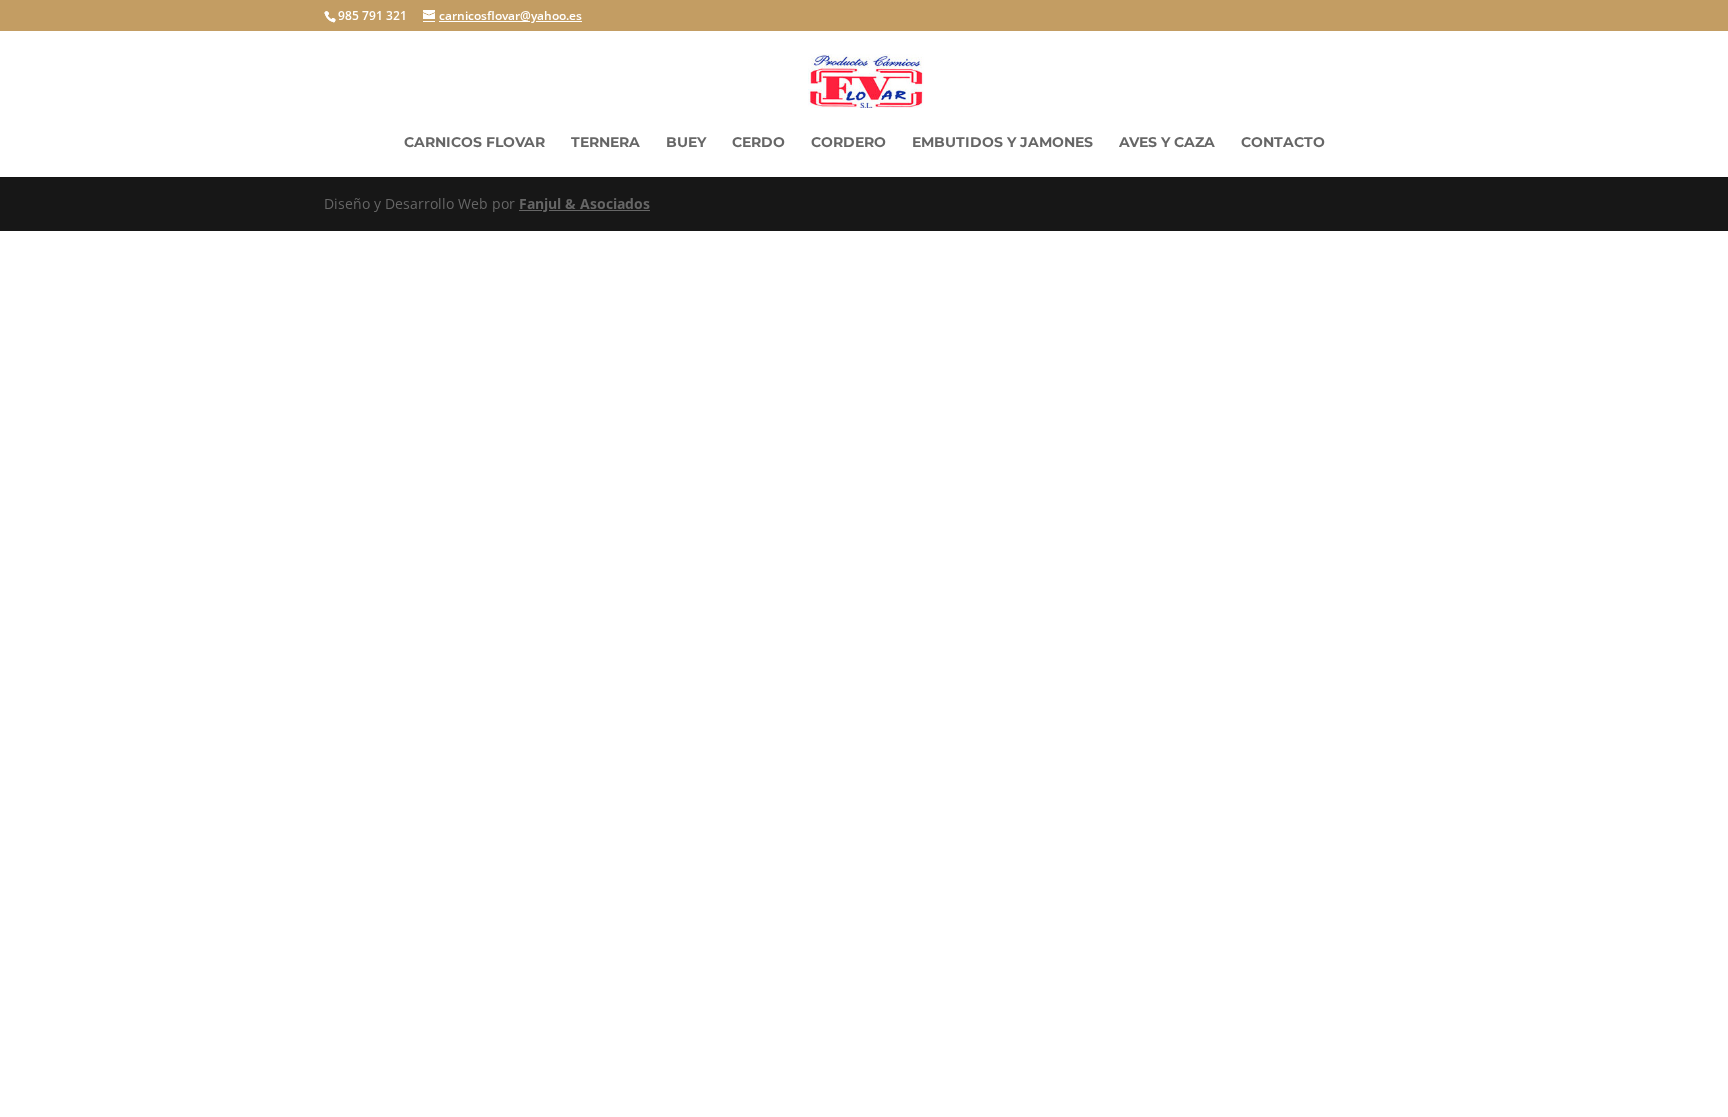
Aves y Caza (1167, 143)
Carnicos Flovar (474, 143)
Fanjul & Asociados (584, 203)
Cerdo (758, 143)
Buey (686, 143)
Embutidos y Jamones (1002, 143)
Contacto (1283, 143)
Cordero (848, 143)
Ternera (605, 143)
